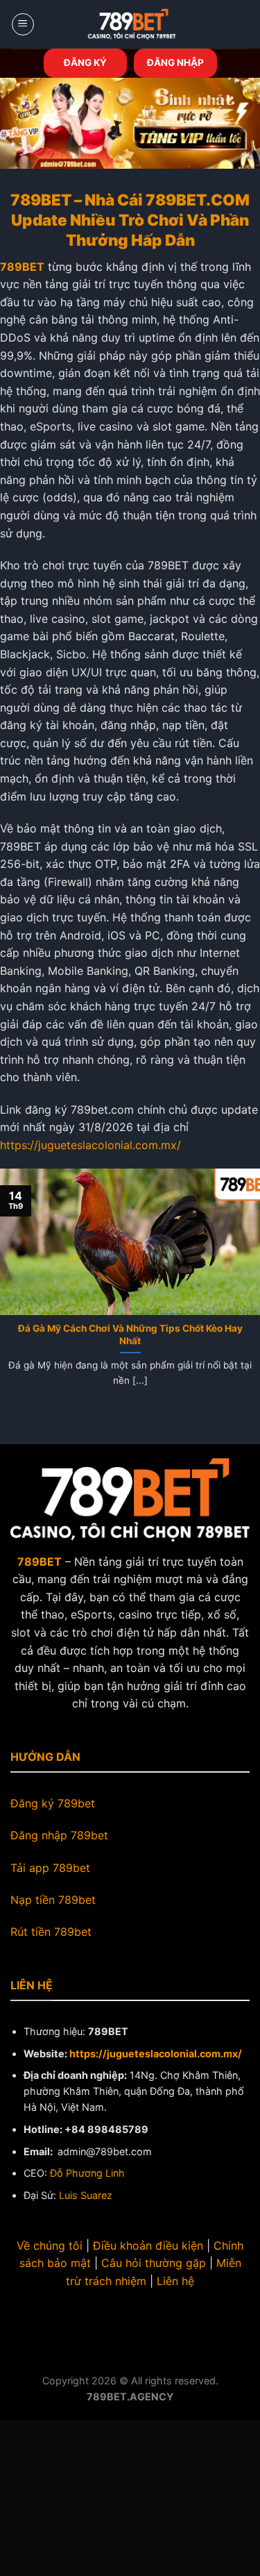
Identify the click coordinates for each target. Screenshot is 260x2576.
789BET (22, 267)
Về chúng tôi (50, 2245)
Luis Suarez (86, 2195)
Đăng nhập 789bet (59, 1835)
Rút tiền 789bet (51, 1932)
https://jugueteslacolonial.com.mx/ (90, 1145)
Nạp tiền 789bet (53, 1900)
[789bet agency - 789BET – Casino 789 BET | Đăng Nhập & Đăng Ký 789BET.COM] (132, 24)
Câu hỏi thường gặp (154, 2263)
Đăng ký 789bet (53, 1803)
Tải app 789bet (50, 1868)
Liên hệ (175, 2281)
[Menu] (23, 24)
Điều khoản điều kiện (148, 2245)
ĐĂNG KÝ (85, 62)
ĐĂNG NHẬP (175, 62)
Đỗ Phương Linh (87, 2173)
